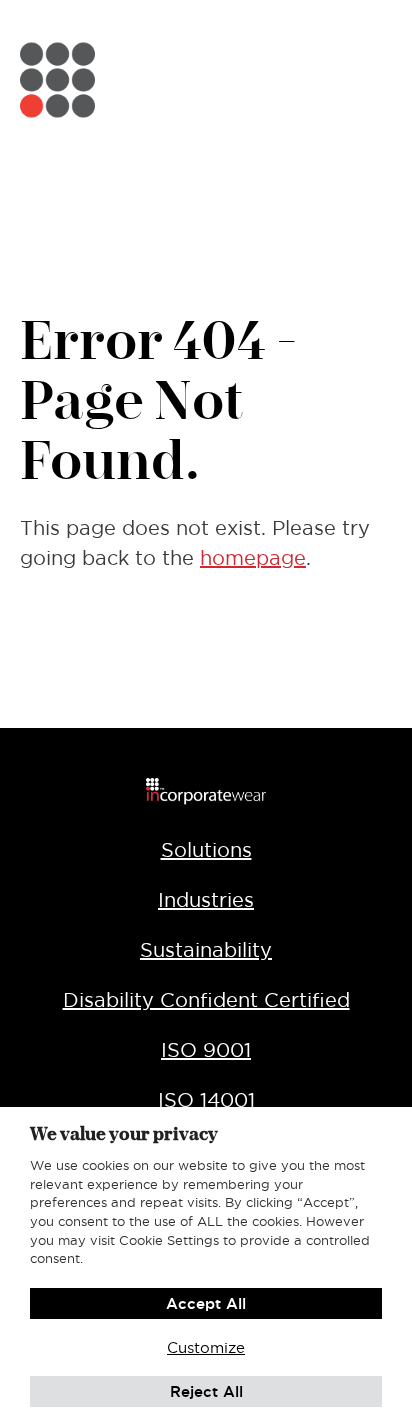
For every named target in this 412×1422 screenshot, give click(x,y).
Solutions (206, 850)
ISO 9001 (206, 1050)
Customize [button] (206, 1347)
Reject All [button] (206, 1391)
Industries (206, 900)
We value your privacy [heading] (124, 1133)
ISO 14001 (206, 1100)
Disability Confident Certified (206, 1000)
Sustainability (206, 950)
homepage (253, 558)
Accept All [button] (206, 1303)
